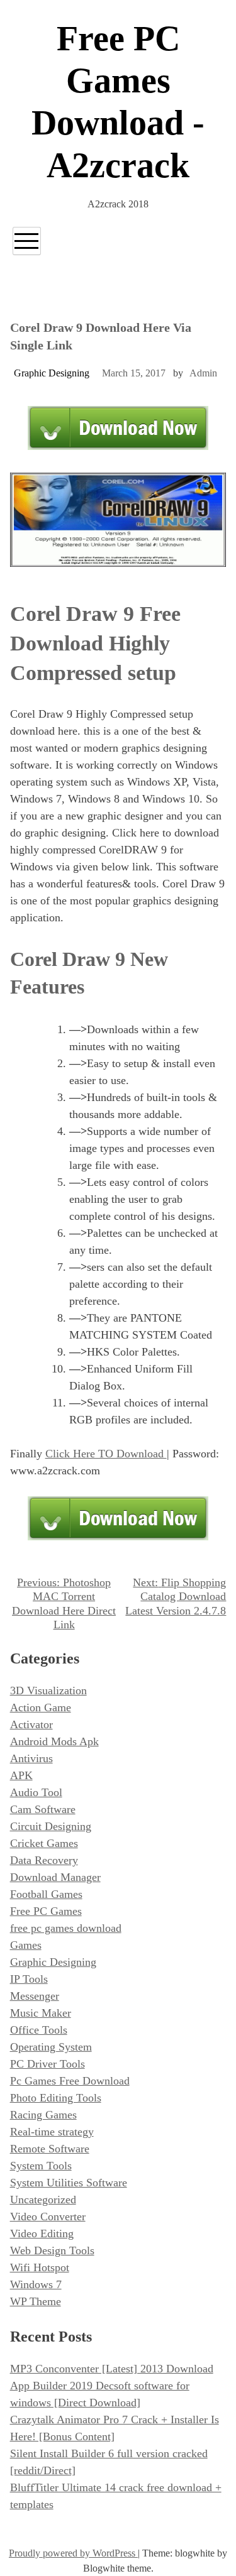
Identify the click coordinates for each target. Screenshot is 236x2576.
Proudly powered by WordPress (73, 2553)
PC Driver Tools (48, 2064)
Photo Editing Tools (56, 2098)
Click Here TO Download (106, 1454)
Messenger (35, 1996)
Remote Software (50, 2149)
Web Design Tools (52, 2250)
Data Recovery (44, 1860)
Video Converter (48, 2217)
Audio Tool (36, 1792)
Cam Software (43, 1809)
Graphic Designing (52, 373)
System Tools (41, 2166)
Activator (31, 1724)
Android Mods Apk (54, 1741)
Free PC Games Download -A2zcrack (118, 102)
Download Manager (55, 1877)
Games (26, 1945)
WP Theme (36, 2301)
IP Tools (29, 1979)
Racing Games (43, 2115)
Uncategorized (43, 2200)
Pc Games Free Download (70, 2081)
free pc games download (66, 1928)
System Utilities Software (69, 2183)
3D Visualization (48, 1691)
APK (21, 1775)
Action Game (41, 1707)
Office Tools (39, 2030)
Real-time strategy (52, 2132)
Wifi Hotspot (40, 2267)
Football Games (46, 1894)
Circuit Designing (51, 1826)
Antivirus (31, 1758)
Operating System (51, 2047)
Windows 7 (36, 2284)
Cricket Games (44, 1843)
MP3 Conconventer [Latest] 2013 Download (112, 2369)
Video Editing (42, 2233)
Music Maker (41, 2013)
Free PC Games (46, 1911)
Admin (203, 373)
